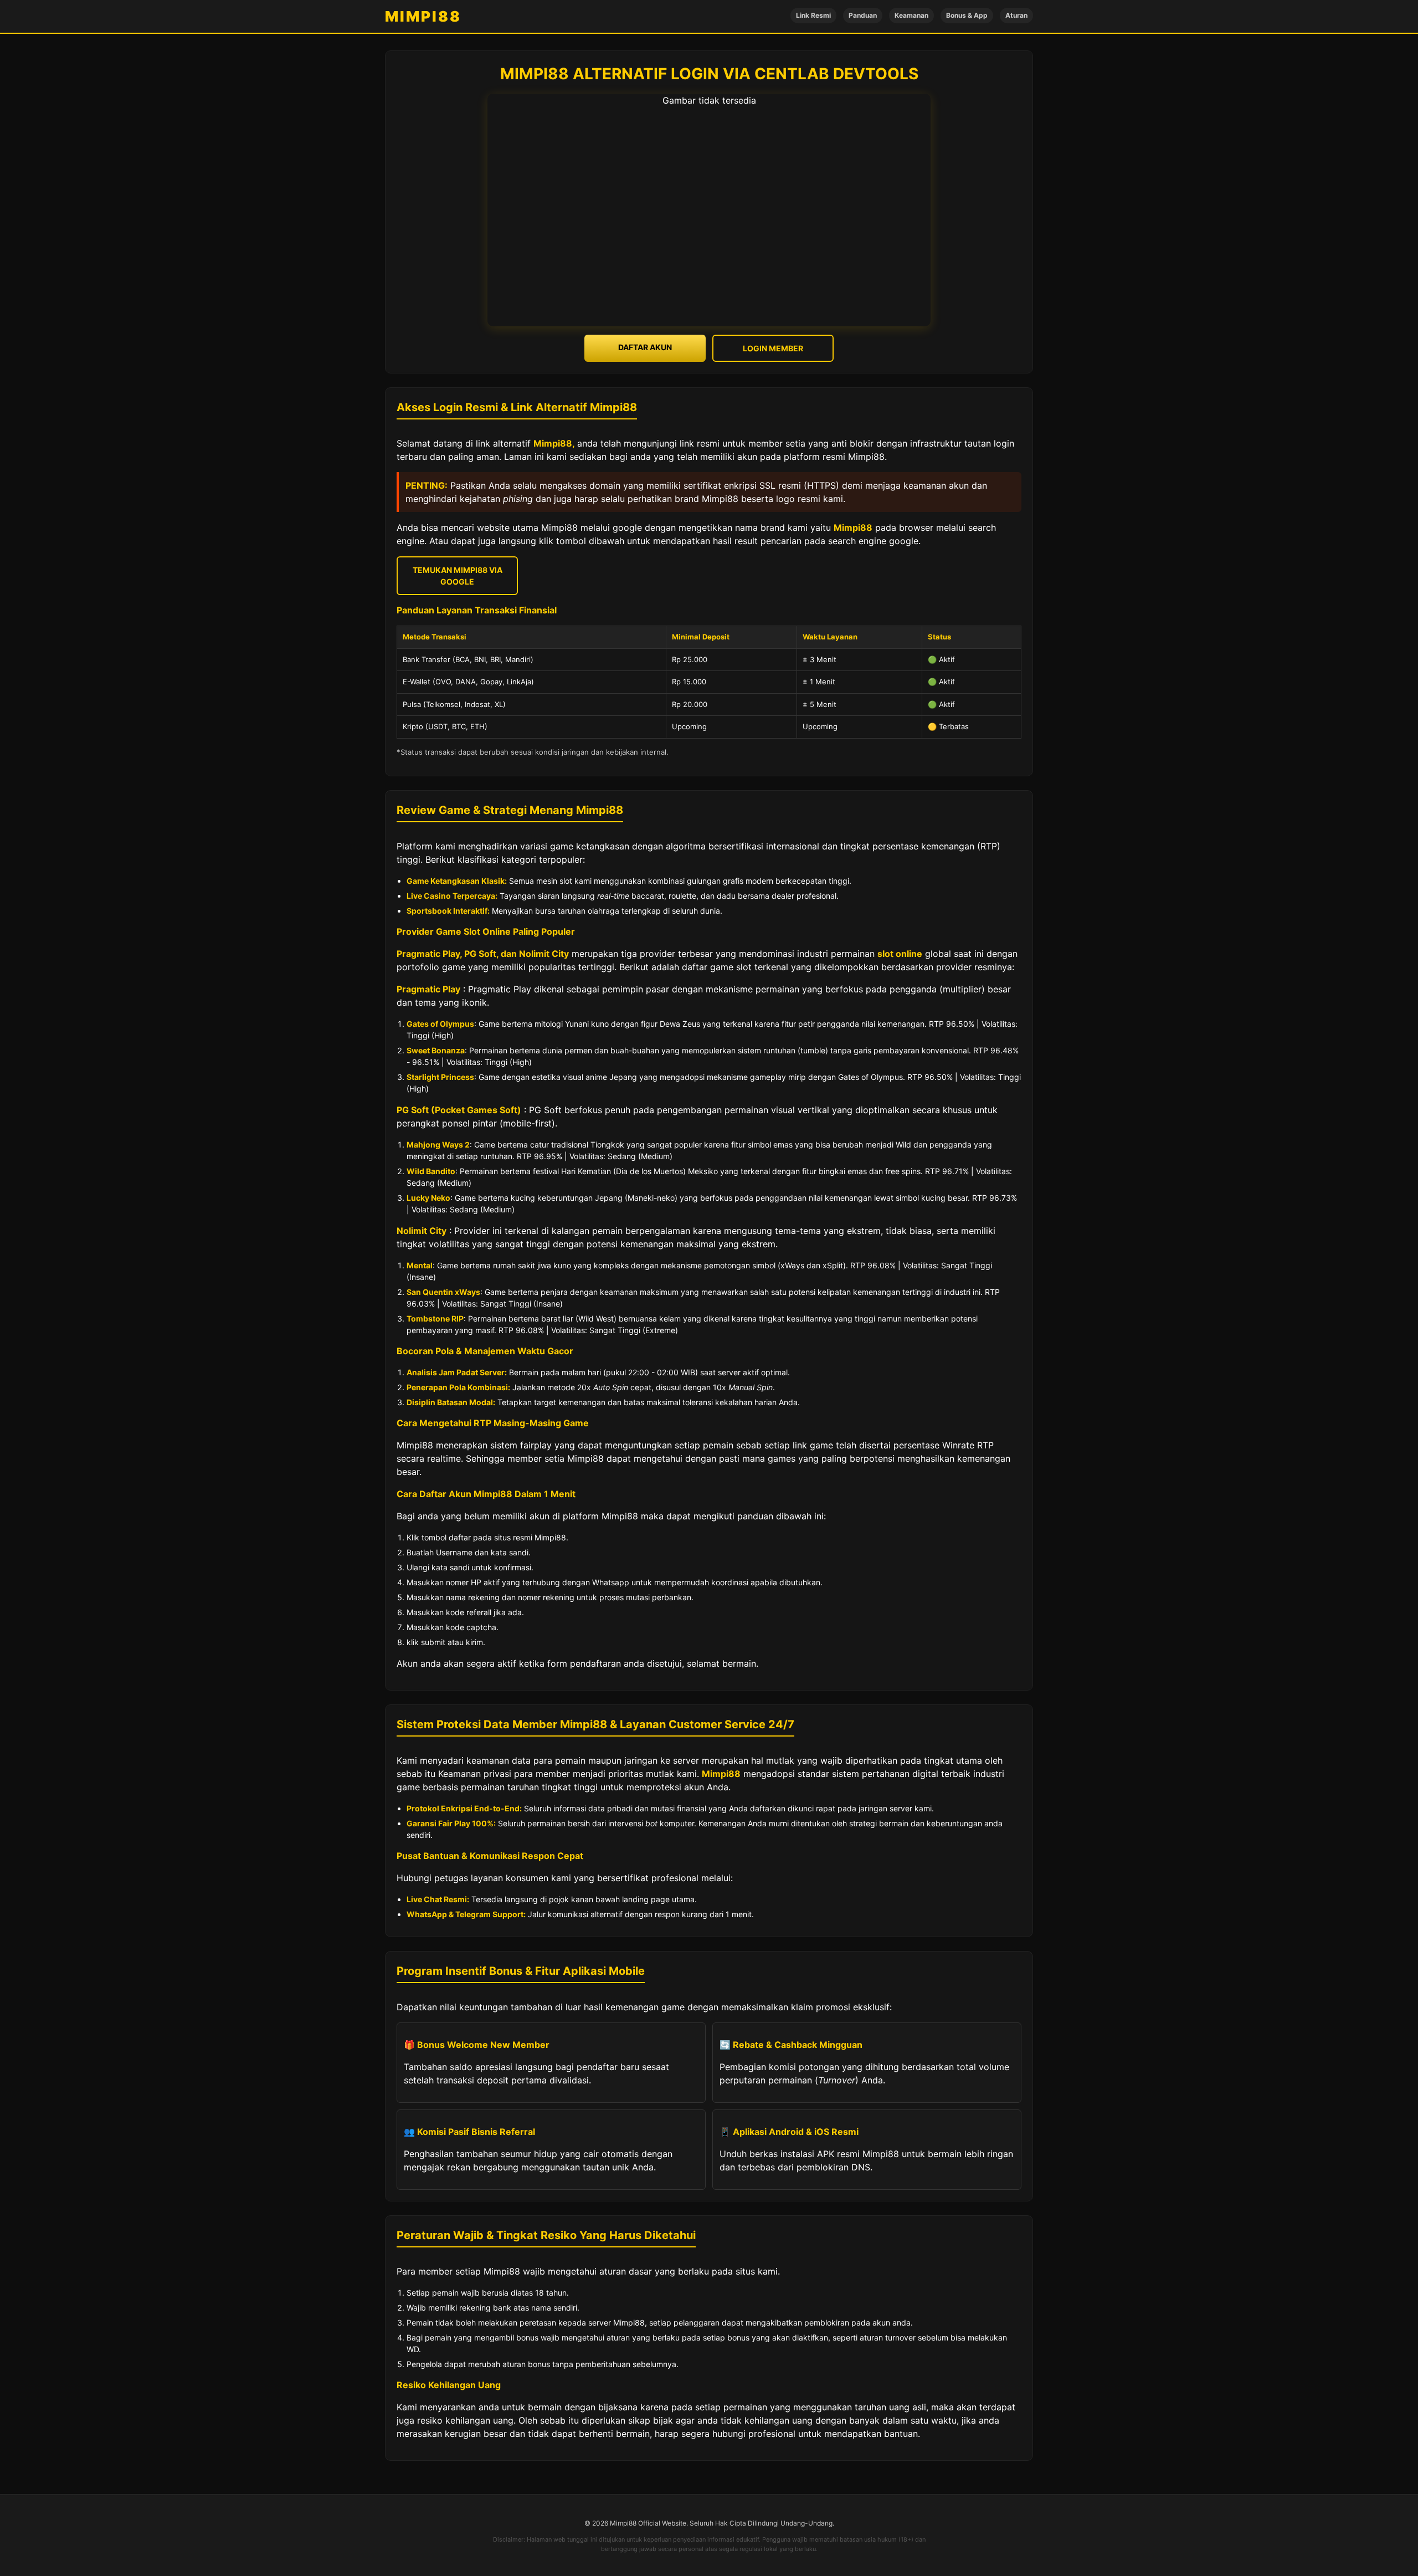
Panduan (863, 15)
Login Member (773, 348)
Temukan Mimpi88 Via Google (458, 576)
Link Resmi (813, 15)
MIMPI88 (423, 16)
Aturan (1016, 15)
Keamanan (911, 15)
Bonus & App (967, 15)
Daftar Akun (645, 347)
